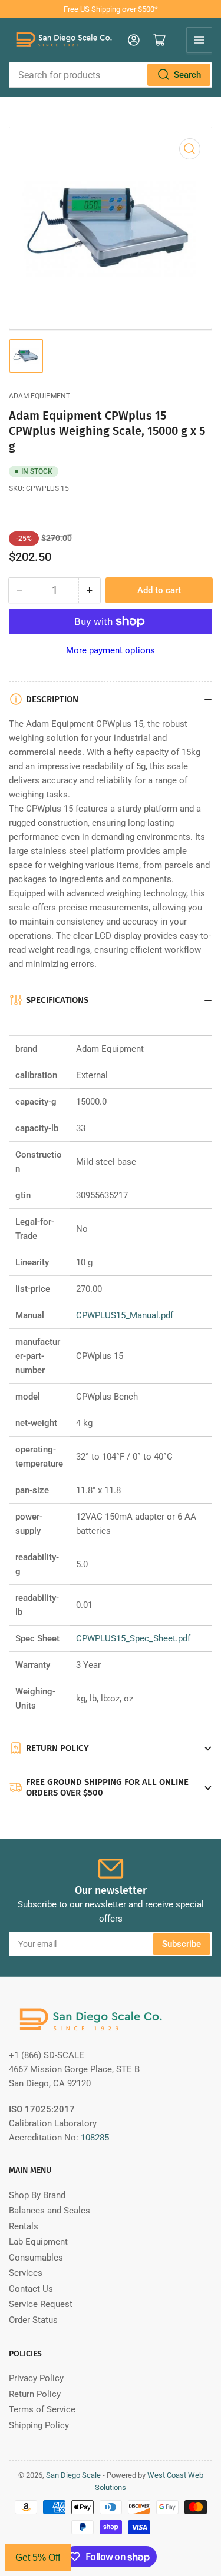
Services (26, 2273)
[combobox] (111, 75)
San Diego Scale (73, 2475)
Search (187, 75)
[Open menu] (199, 40)
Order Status (33, 2320)
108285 (95, 2138)
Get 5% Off (38, 2557)
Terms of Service (42, 2409)
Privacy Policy (36, 2378)
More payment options (111, 650)
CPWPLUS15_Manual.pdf (125, 1315)
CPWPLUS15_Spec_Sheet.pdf (133, 1638)
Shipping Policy (39, 2425)
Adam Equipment (39, 396)
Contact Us (31, 2289)
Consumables (36, 2258)
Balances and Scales (50, 2211)
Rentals (24, 2226)
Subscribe (182, 1944)
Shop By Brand (37, 2195)
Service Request (41, 2304)
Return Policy (35, 2394)
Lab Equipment (38, 2242)
